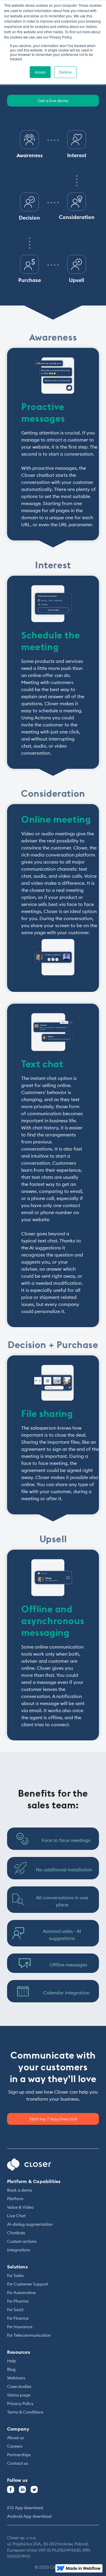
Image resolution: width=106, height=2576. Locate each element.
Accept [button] (40, 72)
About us (15, 2438)
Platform (15, 2199)
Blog (11, 2369)
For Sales (15, 2275)
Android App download (29, 2516)
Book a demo (20, 2190)
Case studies (19, 2386)
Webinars (16, 2378)
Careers (15, 2446)
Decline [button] (65, 72)
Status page (19, 2395)
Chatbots (16, 2233)
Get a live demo (53, 101)
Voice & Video (20, 2207)
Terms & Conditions (25, 2412)
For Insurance (20, 2327)
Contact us (18, 2463)
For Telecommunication (29, 2335)
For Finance (18, 2318)
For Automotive (21, 2293)
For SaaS (15, 2310)
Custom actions (22, 2241)
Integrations (19, 2250)
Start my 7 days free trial (53, 2119)
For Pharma (18, 2301)
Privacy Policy (20, 2404)
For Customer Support (28, 2284)
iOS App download (25, 2508)
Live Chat (16, 2216)
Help (12, 2361)
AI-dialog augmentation (30, 2224)
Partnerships (19, 2455)
